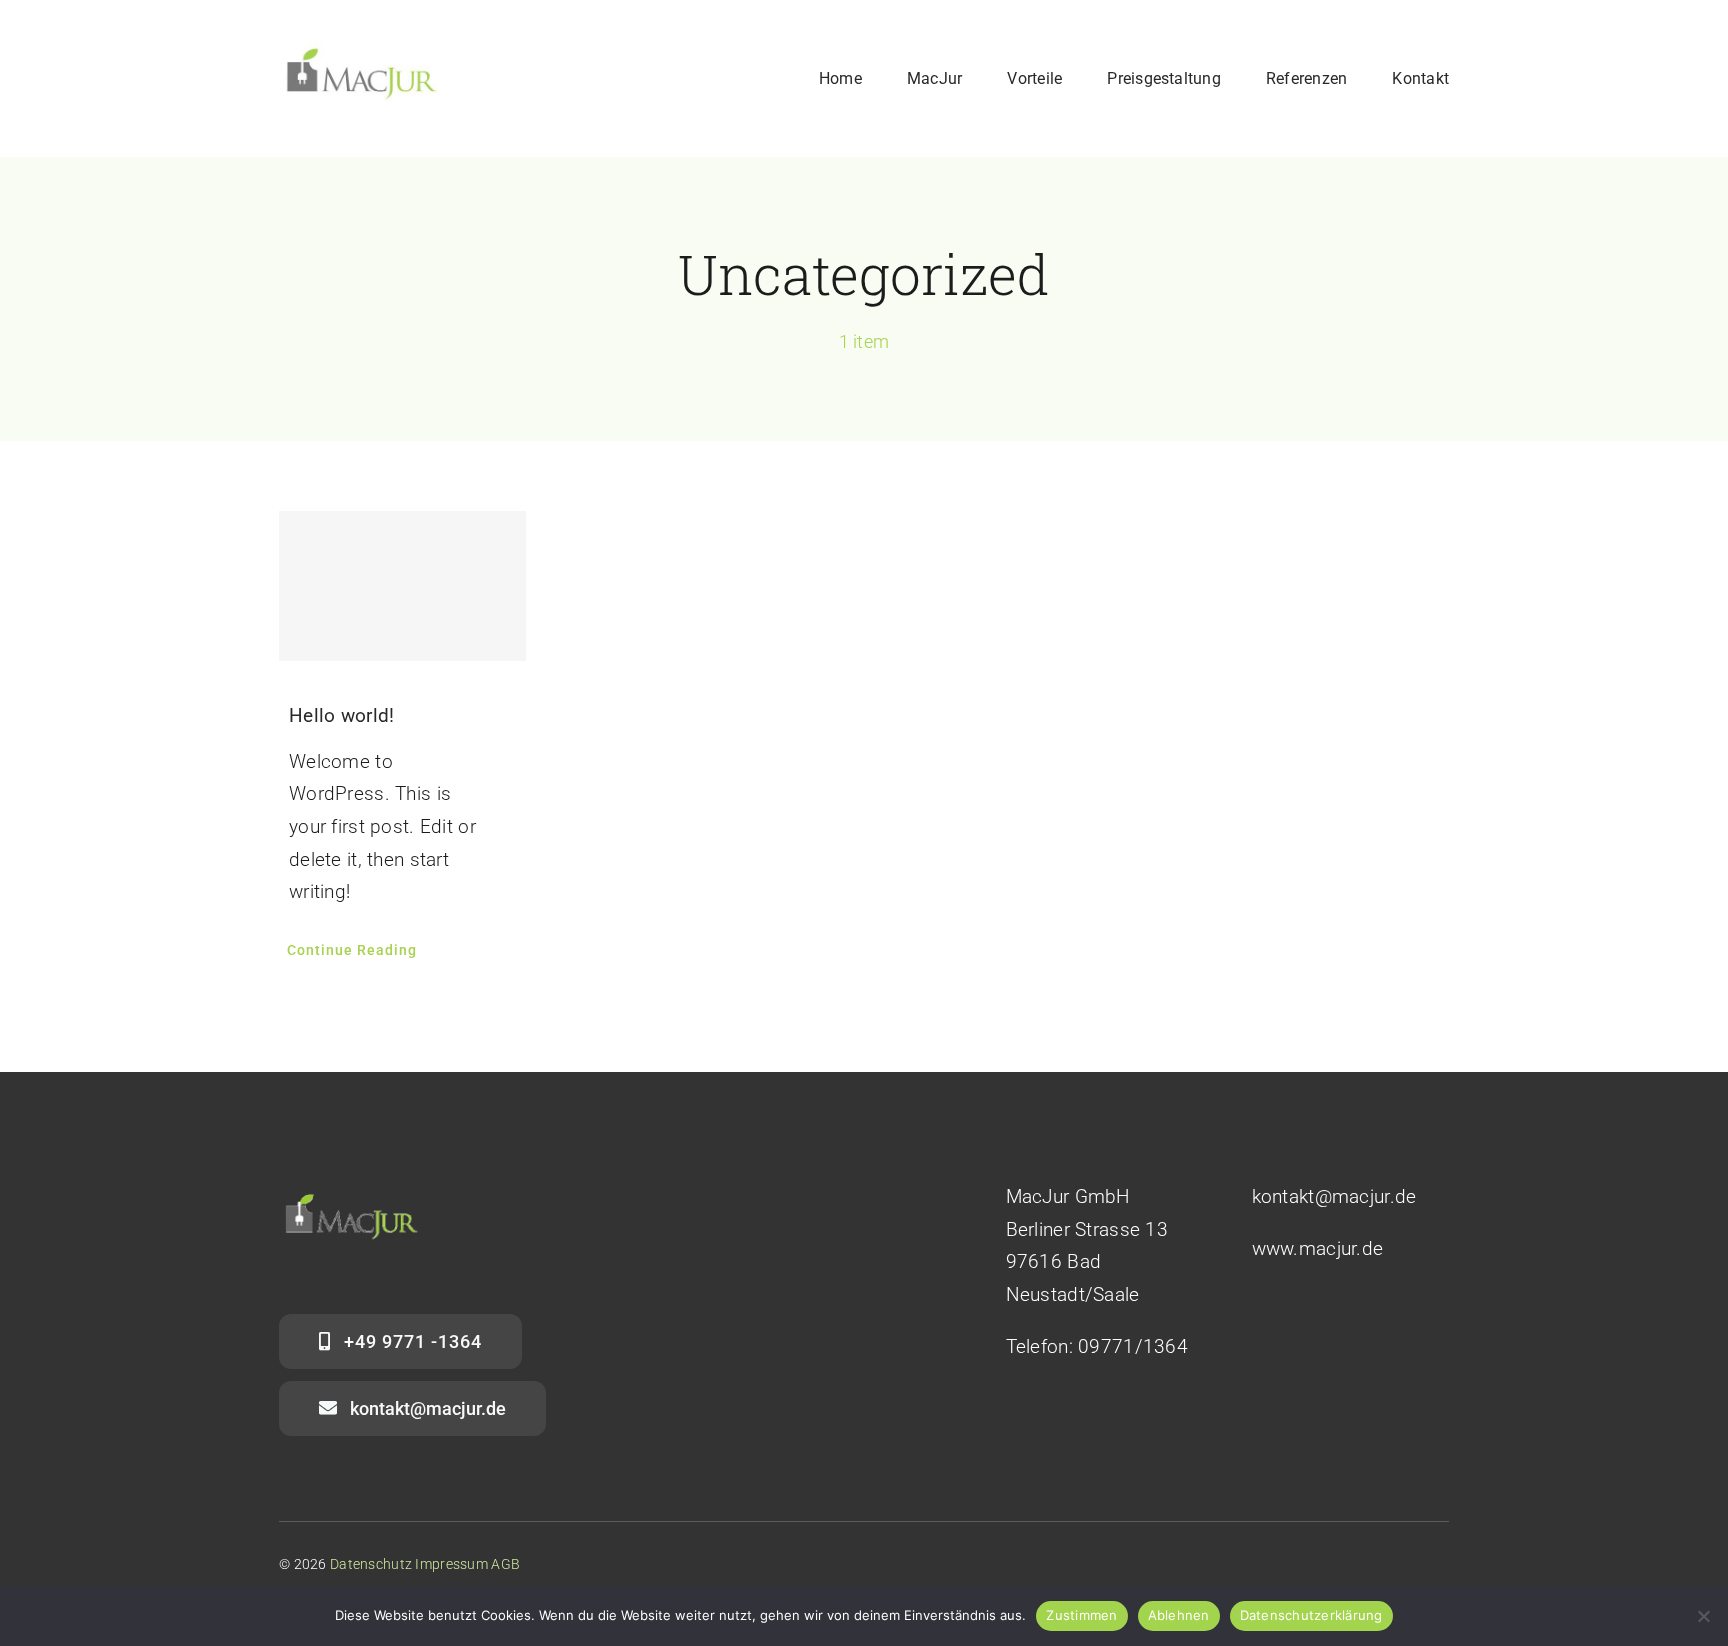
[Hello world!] (403, 586)
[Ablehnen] (1703, 1616)
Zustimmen (1081, 1615)
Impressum (451, 1564)
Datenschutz (371, 1564)
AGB (505, 1564)
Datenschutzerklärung (1311, 1615)
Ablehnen (1179, 1615)
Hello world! (341, 715)
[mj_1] (361, 46)
